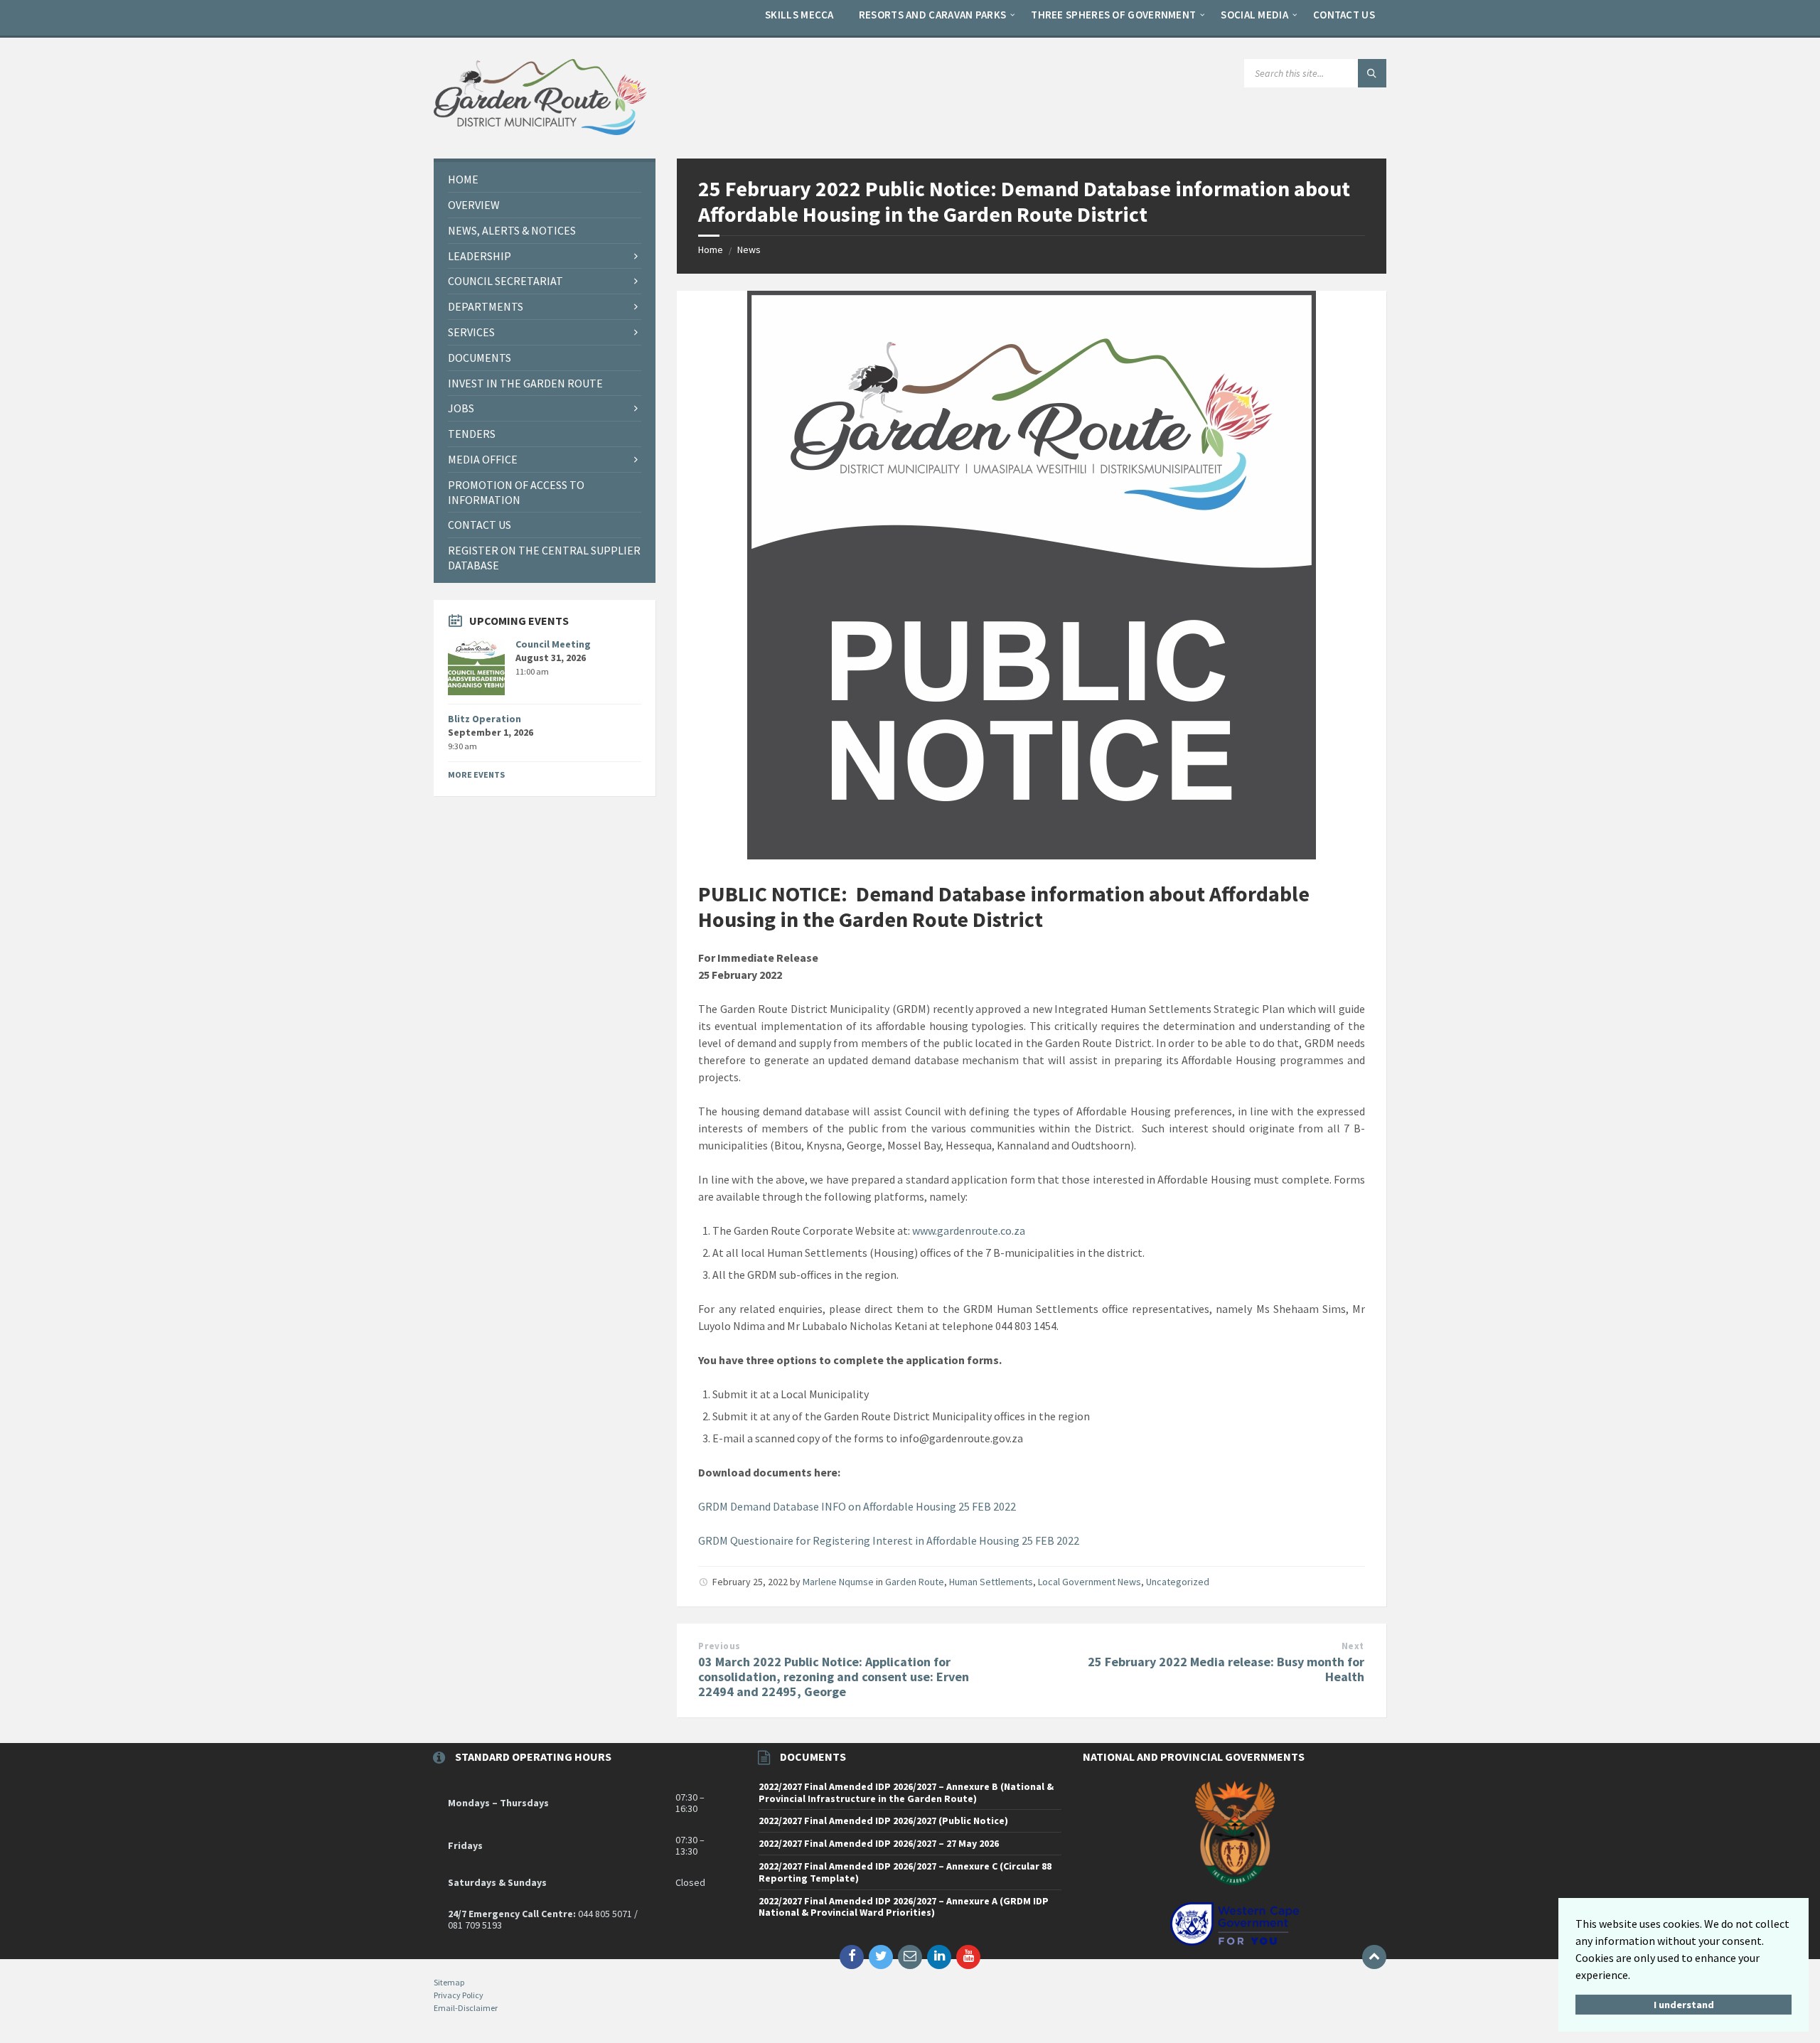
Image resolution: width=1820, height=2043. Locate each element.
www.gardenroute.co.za (969, 1230)
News (749, 250)
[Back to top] (1374, 1957)
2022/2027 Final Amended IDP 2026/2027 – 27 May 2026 (879, 1843)
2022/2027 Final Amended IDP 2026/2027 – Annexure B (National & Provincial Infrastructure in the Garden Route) (906, 1792)
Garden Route (915, 1582)
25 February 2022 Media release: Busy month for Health (1226, 1669)
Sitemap (449, 1982)
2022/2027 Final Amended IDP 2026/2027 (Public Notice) (883, 1821)
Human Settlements (991, 1582)
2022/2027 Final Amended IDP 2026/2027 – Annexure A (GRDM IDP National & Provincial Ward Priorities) (904, 1907)
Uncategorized (1178, 1582)
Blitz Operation (485, 719)
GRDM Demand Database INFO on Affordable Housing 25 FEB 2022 (857, 1506)
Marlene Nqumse (838, 1582)
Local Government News (1090, 1582)
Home (711, 250)
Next (1353, 1646)
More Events (476, 774)
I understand (1684, 2005)
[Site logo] (540, 131)
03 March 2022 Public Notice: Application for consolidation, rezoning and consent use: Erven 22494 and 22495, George (834, 1677)
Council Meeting (553, 644)
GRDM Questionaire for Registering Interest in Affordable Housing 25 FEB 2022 (889, 1540)
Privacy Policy (459, 1995)
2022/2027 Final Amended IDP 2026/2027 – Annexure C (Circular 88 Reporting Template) (905, 1872)
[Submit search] (1372, 73)
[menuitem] (799, 14)
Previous (719, 1646)
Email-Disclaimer (466, 2008)
